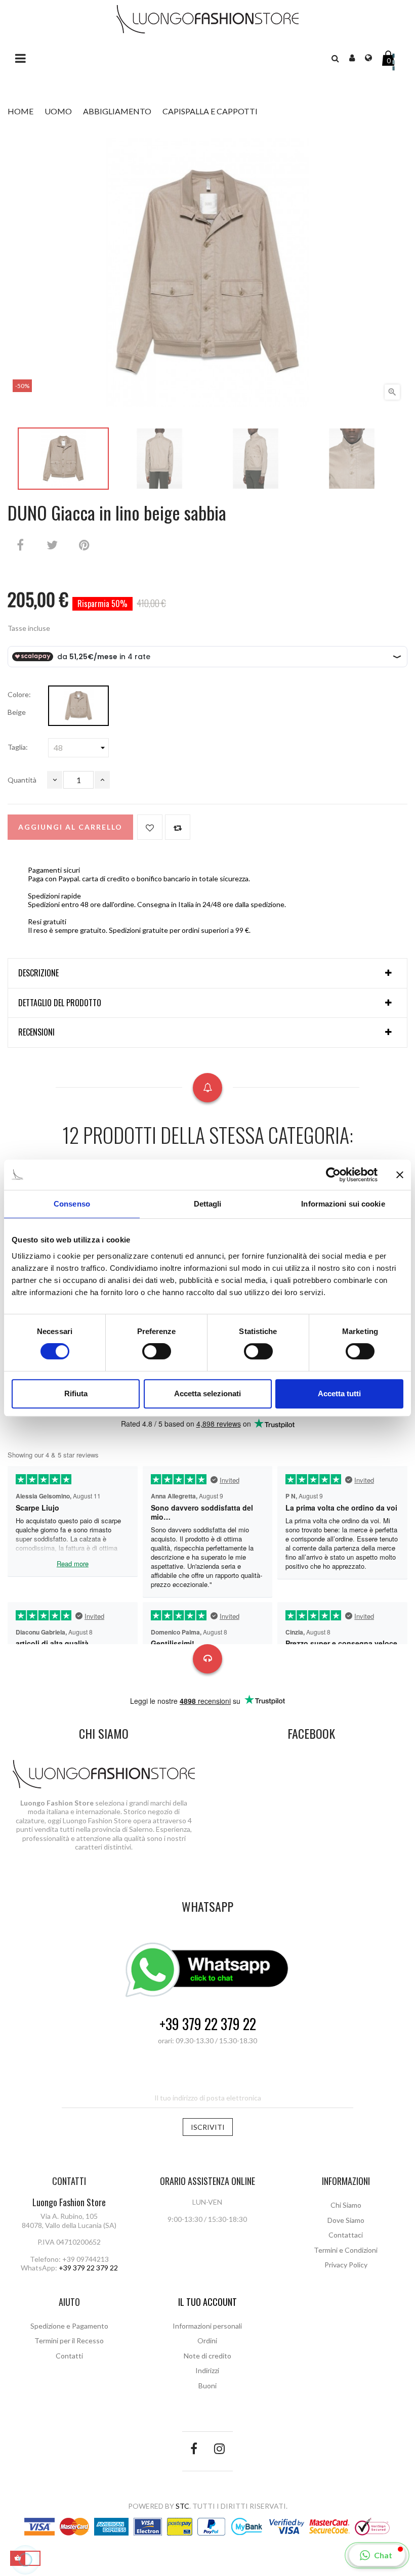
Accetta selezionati (207, 1393)
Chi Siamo (346, 2205)
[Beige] (78, 706)
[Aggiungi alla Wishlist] (150, 827)
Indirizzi (207, 2370)
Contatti (69, 2356)
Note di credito (207, 2356)
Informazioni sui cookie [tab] (343, 1204)
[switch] (157, 1351)
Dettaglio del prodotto (60, 1003)
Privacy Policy (346, 2265)
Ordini (207, 2341)
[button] (335, 58)
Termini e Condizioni (346, 2250)
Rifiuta (76, 1393)
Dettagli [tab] (208, 1204)
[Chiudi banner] (400, 1175)
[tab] (207, 973)
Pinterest (84, 545)
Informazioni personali (207, 2326)
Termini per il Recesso (69, 2341)
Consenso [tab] (72, 1204)
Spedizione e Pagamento (69, 2326)
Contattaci (346, 2235)
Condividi (20, 545)
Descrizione (38, 973)
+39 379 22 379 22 (208, 2024)
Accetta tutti (339, 1393)
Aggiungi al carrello (70, 827)
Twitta (52, 545)
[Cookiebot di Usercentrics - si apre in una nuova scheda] (333, 1175)
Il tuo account (207, 2302)
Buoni (207, 2386)
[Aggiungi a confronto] (178, 827)
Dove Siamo (346, 2220)
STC (182, 2506)
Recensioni (36, 1033)
